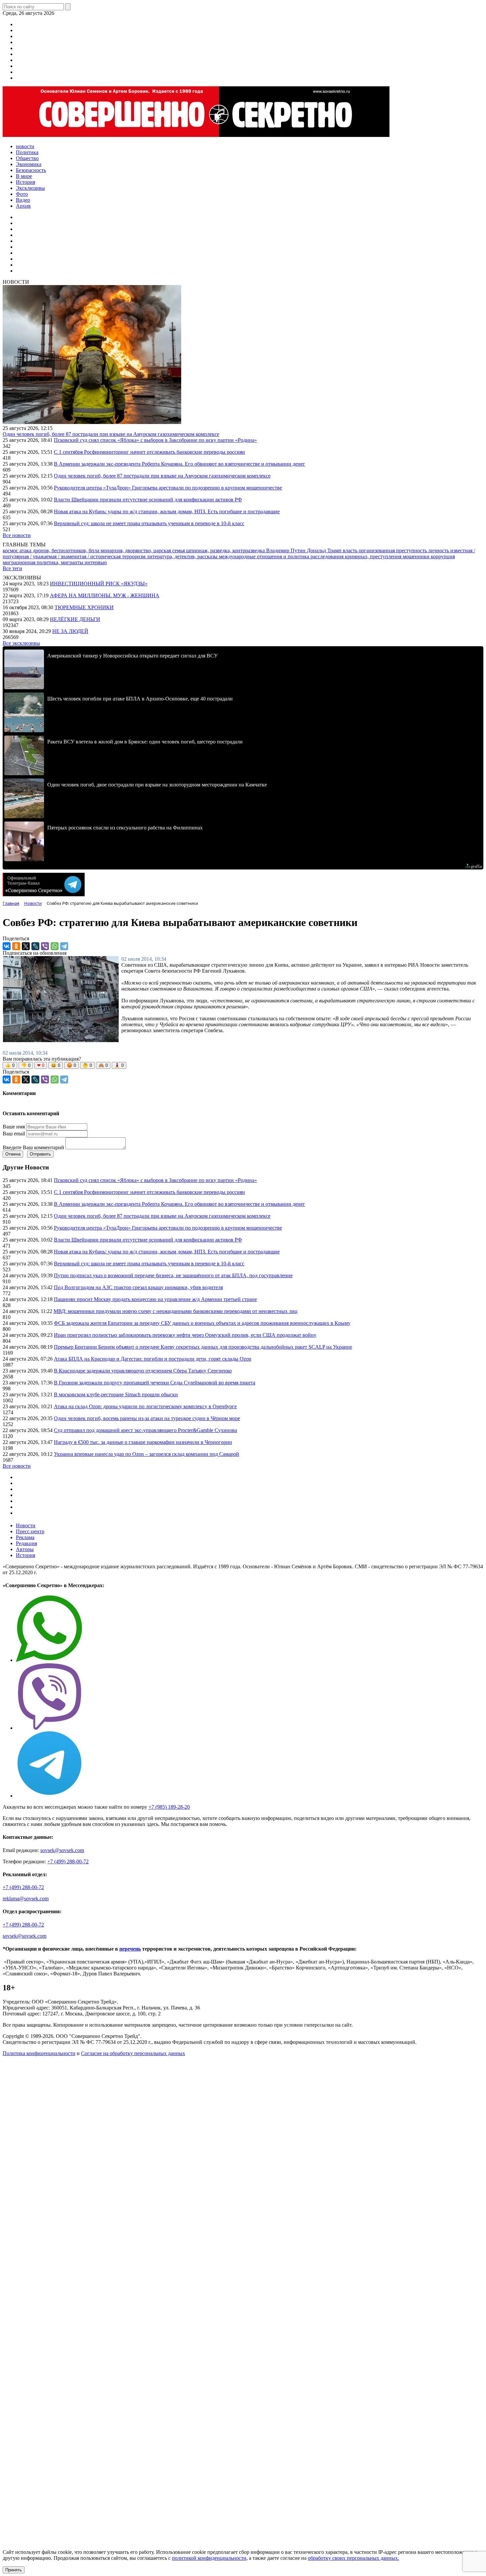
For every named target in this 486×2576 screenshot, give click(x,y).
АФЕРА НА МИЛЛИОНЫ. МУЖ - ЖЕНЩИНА (105, 595)
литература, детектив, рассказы (183, 556)
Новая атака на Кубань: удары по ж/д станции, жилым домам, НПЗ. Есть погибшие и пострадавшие (167, 511)
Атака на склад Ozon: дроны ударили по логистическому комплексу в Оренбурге (145, 1406)
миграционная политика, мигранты (44, 562)
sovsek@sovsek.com (62, 1850)
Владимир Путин (286, 550)
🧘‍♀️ (119, 1065)
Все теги (12, 568)
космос (11, 550)
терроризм (134, 556)
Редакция (26, 1543)
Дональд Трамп (325, 550)
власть (351, 550)
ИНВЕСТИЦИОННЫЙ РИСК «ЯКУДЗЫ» (99, 584)
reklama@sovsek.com (26, 1899)
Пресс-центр (30, 1531)
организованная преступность (393, 550)
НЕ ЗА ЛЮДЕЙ (70, 631)
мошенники (417, 556)
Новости (26, 1525)
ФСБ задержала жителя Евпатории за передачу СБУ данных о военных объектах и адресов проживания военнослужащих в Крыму (202, 1323)
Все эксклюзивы (21, 643)
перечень (130, 1949)
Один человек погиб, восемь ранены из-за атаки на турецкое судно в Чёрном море (147, 1418)
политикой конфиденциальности (209, 2558)
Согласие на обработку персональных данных (133, 2053)
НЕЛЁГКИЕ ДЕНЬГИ (75, 619)
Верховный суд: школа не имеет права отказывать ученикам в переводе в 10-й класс (149, 523)
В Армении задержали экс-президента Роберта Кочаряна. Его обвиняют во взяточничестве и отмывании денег (180, 464)
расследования (328, 556)
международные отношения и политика (265, 556)
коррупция (443, 556)
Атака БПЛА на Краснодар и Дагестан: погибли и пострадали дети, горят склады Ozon (153, 1359)
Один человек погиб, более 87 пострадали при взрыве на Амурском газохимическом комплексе (111, 434)
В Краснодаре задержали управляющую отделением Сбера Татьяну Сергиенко (143, 1371)
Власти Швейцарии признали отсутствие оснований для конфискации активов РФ (148, 500)
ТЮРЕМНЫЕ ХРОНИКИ (84, 607)
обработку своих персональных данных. (353, 2558)
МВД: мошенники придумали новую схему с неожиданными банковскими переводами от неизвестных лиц (176, 1311)
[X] (26, 946)
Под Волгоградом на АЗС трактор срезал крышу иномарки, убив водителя (138, 1287)
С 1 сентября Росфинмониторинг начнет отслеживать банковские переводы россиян (149, 452)
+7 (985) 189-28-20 (169, 1807)
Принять (14, 2570)
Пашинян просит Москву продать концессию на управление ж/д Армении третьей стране (155, 1299)
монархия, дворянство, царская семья (143, 550)
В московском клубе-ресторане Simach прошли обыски (116, 1394)
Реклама (25, 1537)
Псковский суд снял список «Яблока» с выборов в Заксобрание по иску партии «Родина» (155, 440)
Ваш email (14, 1134)
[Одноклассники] (16, 946)
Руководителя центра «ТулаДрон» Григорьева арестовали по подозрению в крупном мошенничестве (168, 488)
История (25, 1555)
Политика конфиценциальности (39, 2053)
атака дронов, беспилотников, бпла (60, 550)
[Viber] (45, 946)
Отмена (13, 1154)
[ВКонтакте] (7, 946)
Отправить (40, 1154)
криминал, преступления (374, 556)
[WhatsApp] (55, 946)
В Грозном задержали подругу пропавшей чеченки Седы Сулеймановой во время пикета (155, 1383)
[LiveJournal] (35, 946)
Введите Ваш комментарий (33, 1147)
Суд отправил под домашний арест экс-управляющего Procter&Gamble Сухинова (145, 1430)
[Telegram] (64, 946)
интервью (96, 562)
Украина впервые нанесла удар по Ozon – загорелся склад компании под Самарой (146, 1454)
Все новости (17, 535)
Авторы (25, 1549)
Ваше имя (14, 1127)
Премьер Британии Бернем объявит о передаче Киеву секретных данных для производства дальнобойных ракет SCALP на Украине (203, 1347)
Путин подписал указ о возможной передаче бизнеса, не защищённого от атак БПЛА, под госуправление (173, 1275)
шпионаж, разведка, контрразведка (226, 550)
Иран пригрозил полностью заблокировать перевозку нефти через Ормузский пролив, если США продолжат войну (185, 1335)
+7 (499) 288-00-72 (68, 1861)
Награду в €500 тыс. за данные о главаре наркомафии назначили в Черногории (143, 1442)
